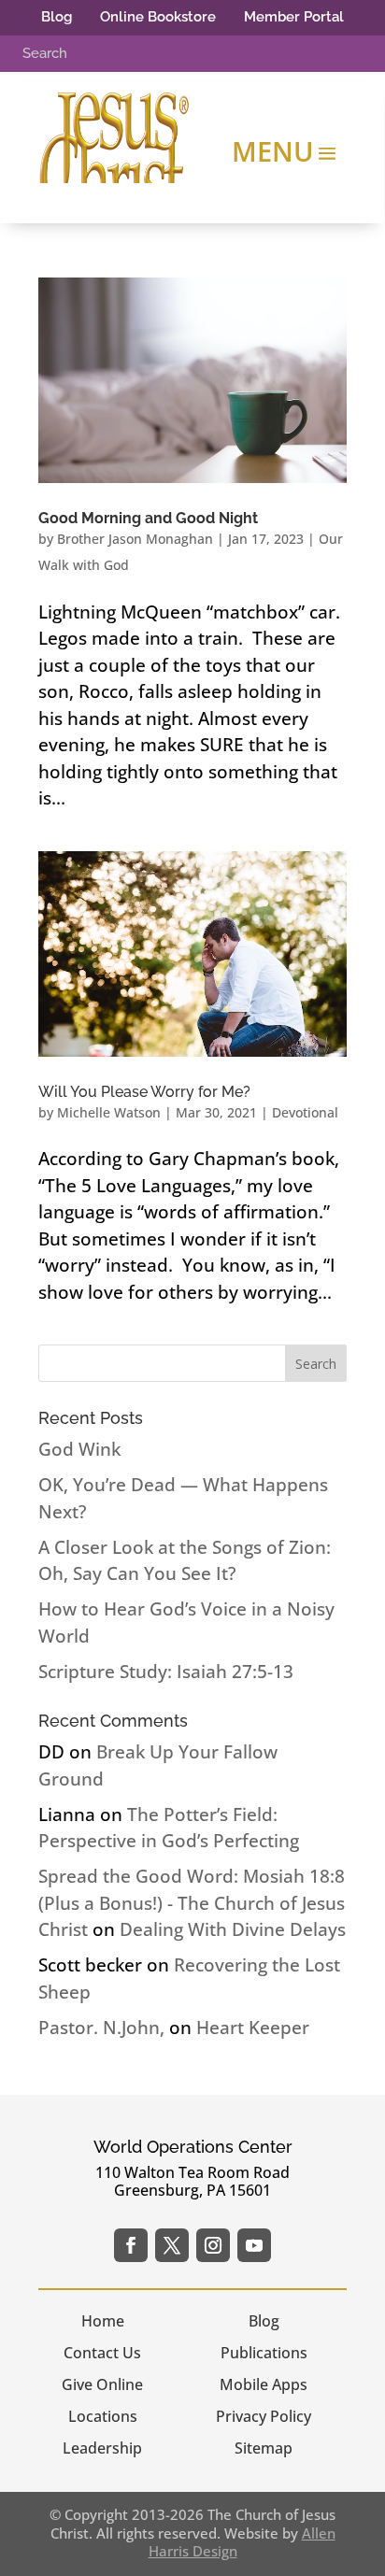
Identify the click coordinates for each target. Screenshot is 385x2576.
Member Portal (294, 17)
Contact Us (102, 2353)
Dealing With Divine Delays (233, 1929)
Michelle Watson (109, 1112)
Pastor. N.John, (101, 2028)
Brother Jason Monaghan (135, 539)
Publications (264, 2353)
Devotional (305, 1112)
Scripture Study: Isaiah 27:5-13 (166, 1672)
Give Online (102, 2384)
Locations (103, 2416)
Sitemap (264, 2448)
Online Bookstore (158, 17)
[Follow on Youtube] (254, 2245)
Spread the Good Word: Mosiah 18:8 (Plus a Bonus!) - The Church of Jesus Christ (192, 1903)
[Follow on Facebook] (131, 2245)
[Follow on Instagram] (213, 2245)
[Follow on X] (172, 2245)
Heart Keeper (253, 2028)
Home (103, 2321)
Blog (57, 17)
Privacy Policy (264, 2416)
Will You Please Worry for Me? (144, 1092)
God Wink (79, 1449)
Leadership (102, 2448)
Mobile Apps (264, 2384)
